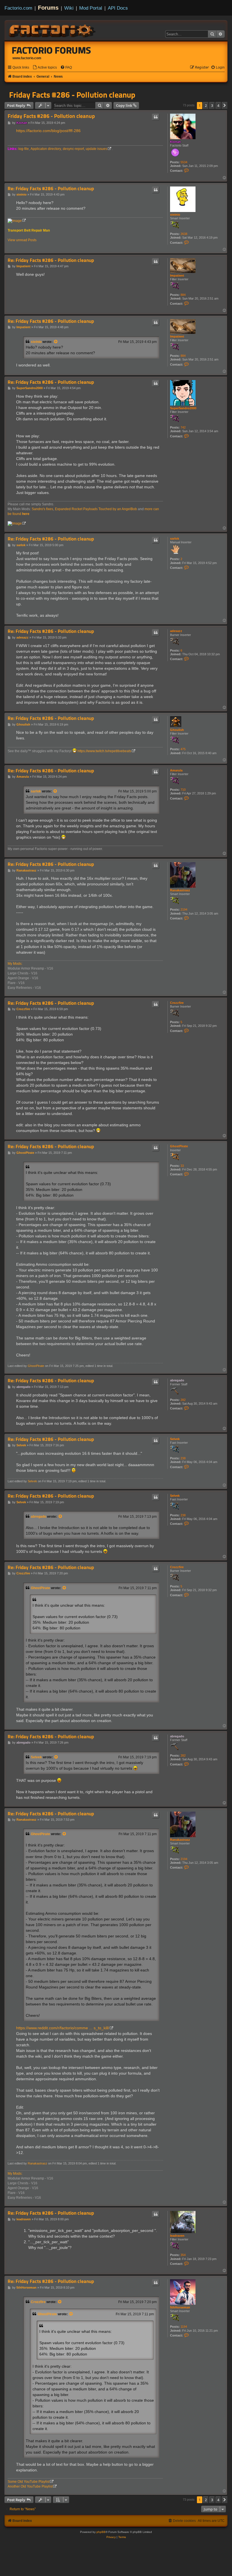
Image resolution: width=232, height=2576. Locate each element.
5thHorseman (180, 2307)
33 (182, 1166)
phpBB (101, 2532)
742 (183, 427)
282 (183, 1400)
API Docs (118, 8)
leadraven (177, 2236)
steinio (175, 215)
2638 (184, 234)
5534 (184, 162)
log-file (24, 149)
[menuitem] (45, 68)
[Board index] (53, 30)
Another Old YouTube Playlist (30, 2486)
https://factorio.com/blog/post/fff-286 (48, 131)
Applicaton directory (46, 149)
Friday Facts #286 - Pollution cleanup (72, 95)
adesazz (176, 631)
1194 (184, 2327)
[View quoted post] (56, 342)
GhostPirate (179, 1146)
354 (183, 2255)
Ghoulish (177, 730)
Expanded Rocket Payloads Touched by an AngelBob (96, 509)
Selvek (175, 1439)
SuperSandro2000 (183, 408)
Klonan (175, 142)
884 (183, 295)
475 (183, 749)
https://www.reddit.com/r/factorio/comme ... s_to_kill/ (63, 2028)
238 (183, 1458)
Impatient (177, 275)
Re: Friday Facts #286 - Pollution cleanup (51, 189)
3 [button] (212, 105)
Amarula (176, 770)
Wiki (69, 8)
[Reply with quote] (156, 117)
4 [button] (218, 105)
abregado (177, 1380)
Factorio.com (18, 8)
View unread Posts (22, 240)
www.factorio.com (27, 58)
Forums (48, 8)
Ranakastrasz (180, 890)
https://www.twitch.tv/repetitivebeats (104, 751)
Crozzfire (177, 1003)
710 (183, 790)
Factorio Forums (51, 50)
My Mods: (15, 964)
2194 (184, 909)
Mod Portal (91, 8)
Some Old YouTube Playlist (29, 2482)
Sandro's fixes (42, 509)
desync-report (73, 149)
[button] (225, 105)
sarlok (175, 538)
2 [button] (206, 105)
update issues (96, 149)
